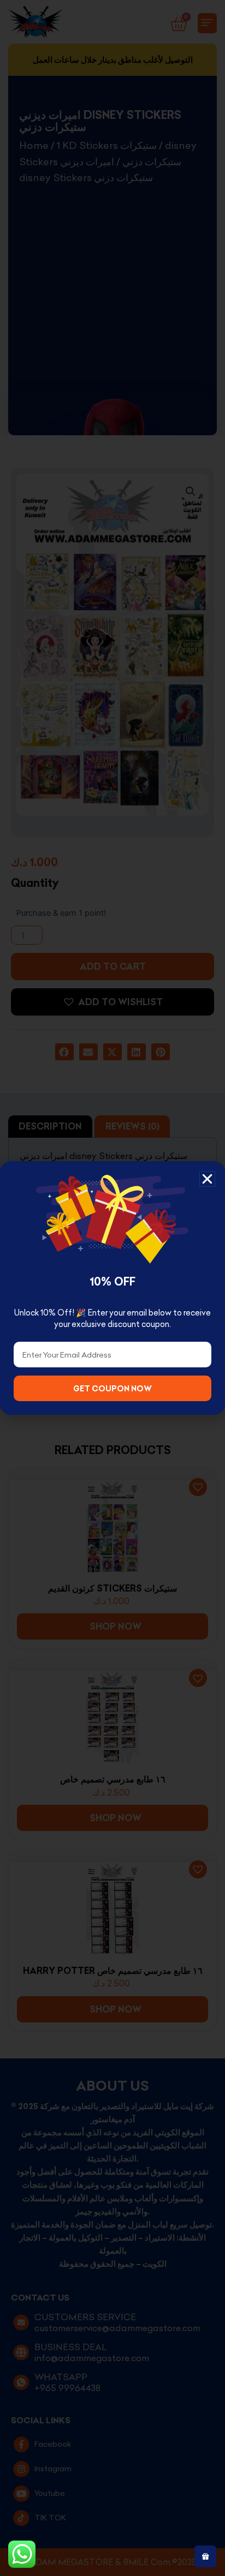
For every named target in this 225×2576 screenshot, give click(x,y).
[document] (112, 1288)
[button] (207, 1179)
